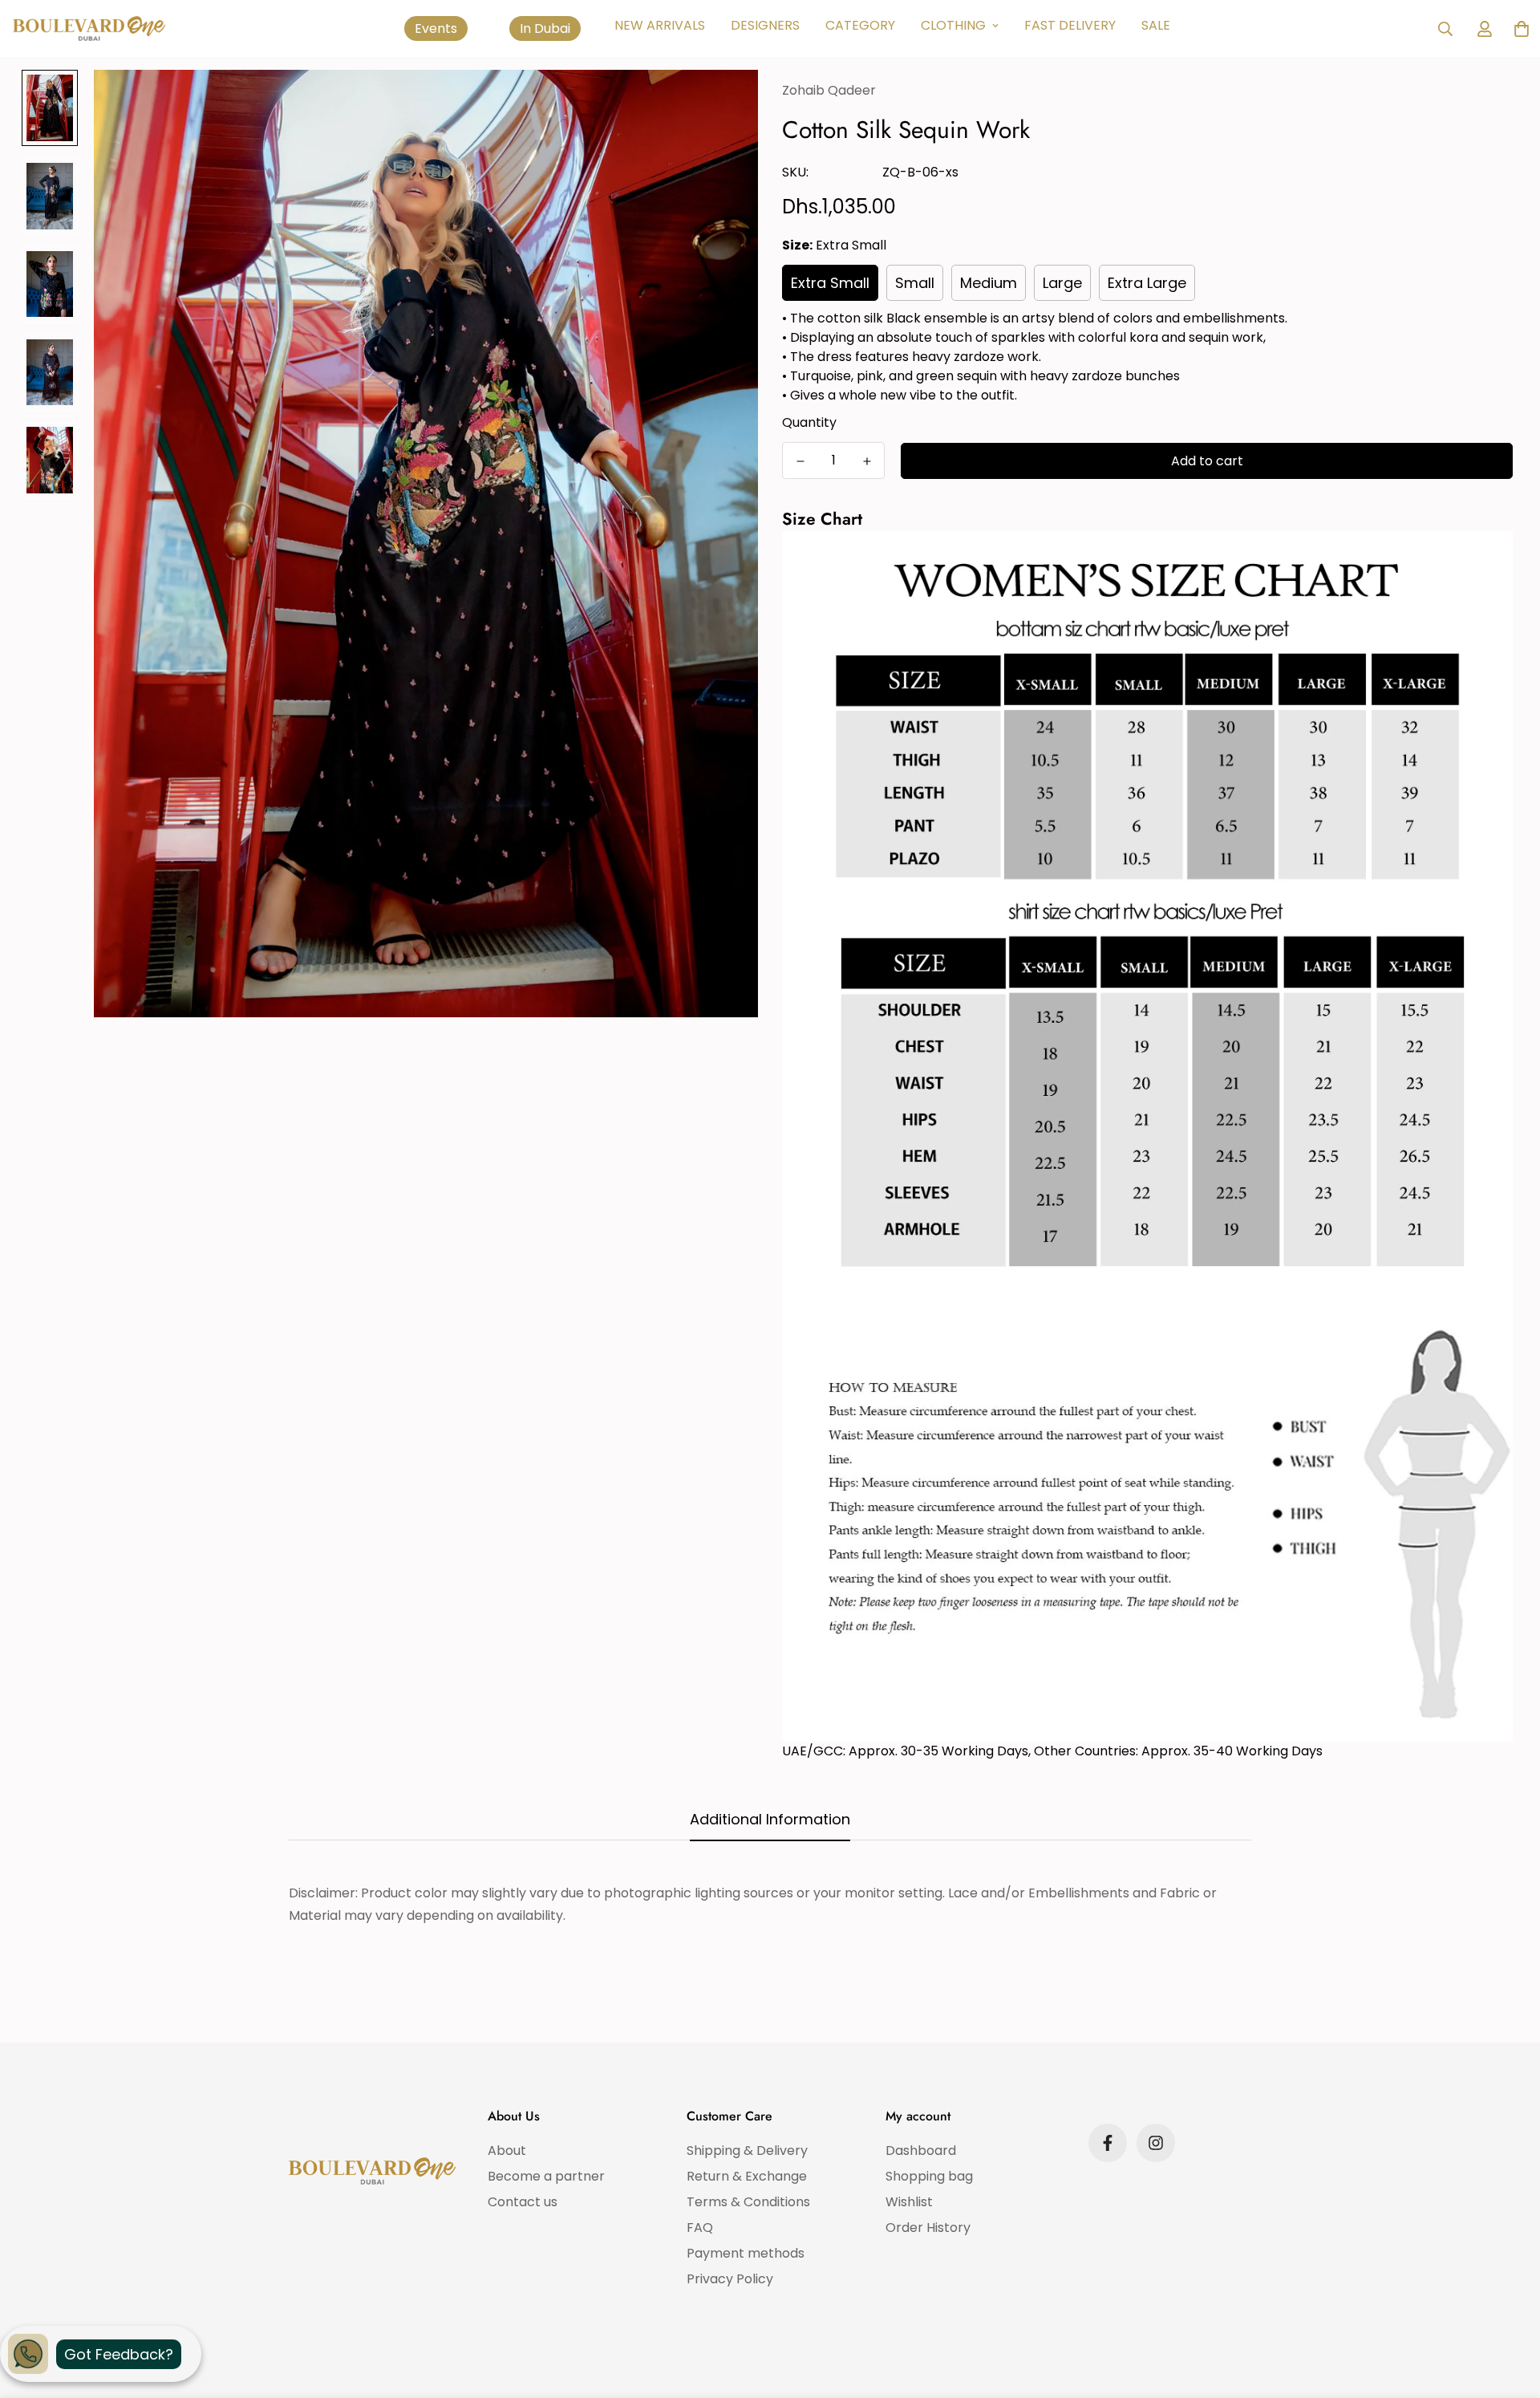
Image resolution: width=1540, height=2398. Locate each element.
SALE (1156, 25)
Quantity (809, 422)
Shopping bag (929, 2176)
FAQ (700, 2228)
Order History (928, 2228)
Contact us (523, 2202)
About (507, 2150)
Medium (989, 283)
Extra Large (1147, 283)
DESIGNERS (765, 25)
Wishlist (909, 2202)
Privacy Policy (730, 2279)
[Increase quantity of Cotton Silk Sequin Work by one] (867, 461)
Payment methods (746, 2253)
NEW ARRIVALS (660, 25)
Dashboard (921, 2150)
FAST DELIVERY (1070, 25)
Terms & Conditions (748, 2202)
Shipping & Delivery (747, 2150)
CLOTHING (953, 25)
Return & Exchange (747, 2176)
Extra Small (830, 283)
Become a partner (546, 2176)
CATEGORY (860, 25)
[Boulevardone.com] (89, 28)
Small (915, 283)
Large (1062, 283)
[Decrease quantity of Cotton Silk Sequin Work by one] (800, 461)
